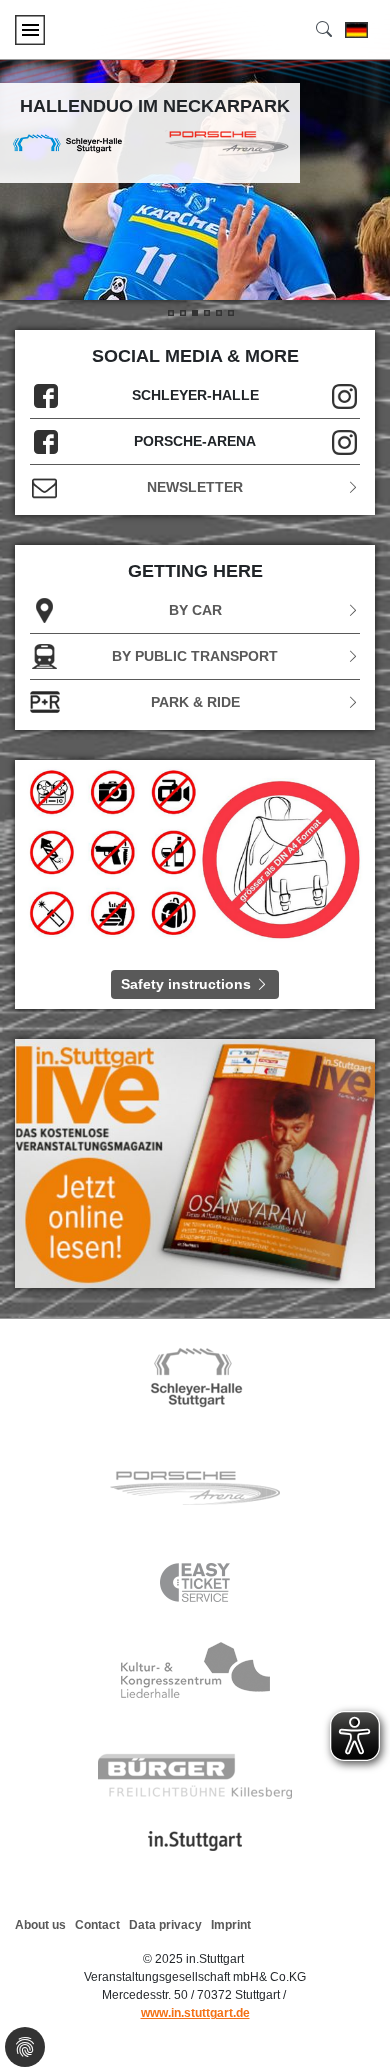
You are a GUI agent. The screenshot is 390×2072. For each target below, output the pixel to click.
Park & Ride (195, 702)
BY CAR (195, 610)
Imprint (231, 1925)
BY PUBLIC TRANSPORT (195, 656)
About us (40, 1925)
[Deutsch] (356, 30)
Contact (97, 1925)
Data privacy (165, 1925)
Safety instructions (188, 984)
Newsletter (195, 487)
